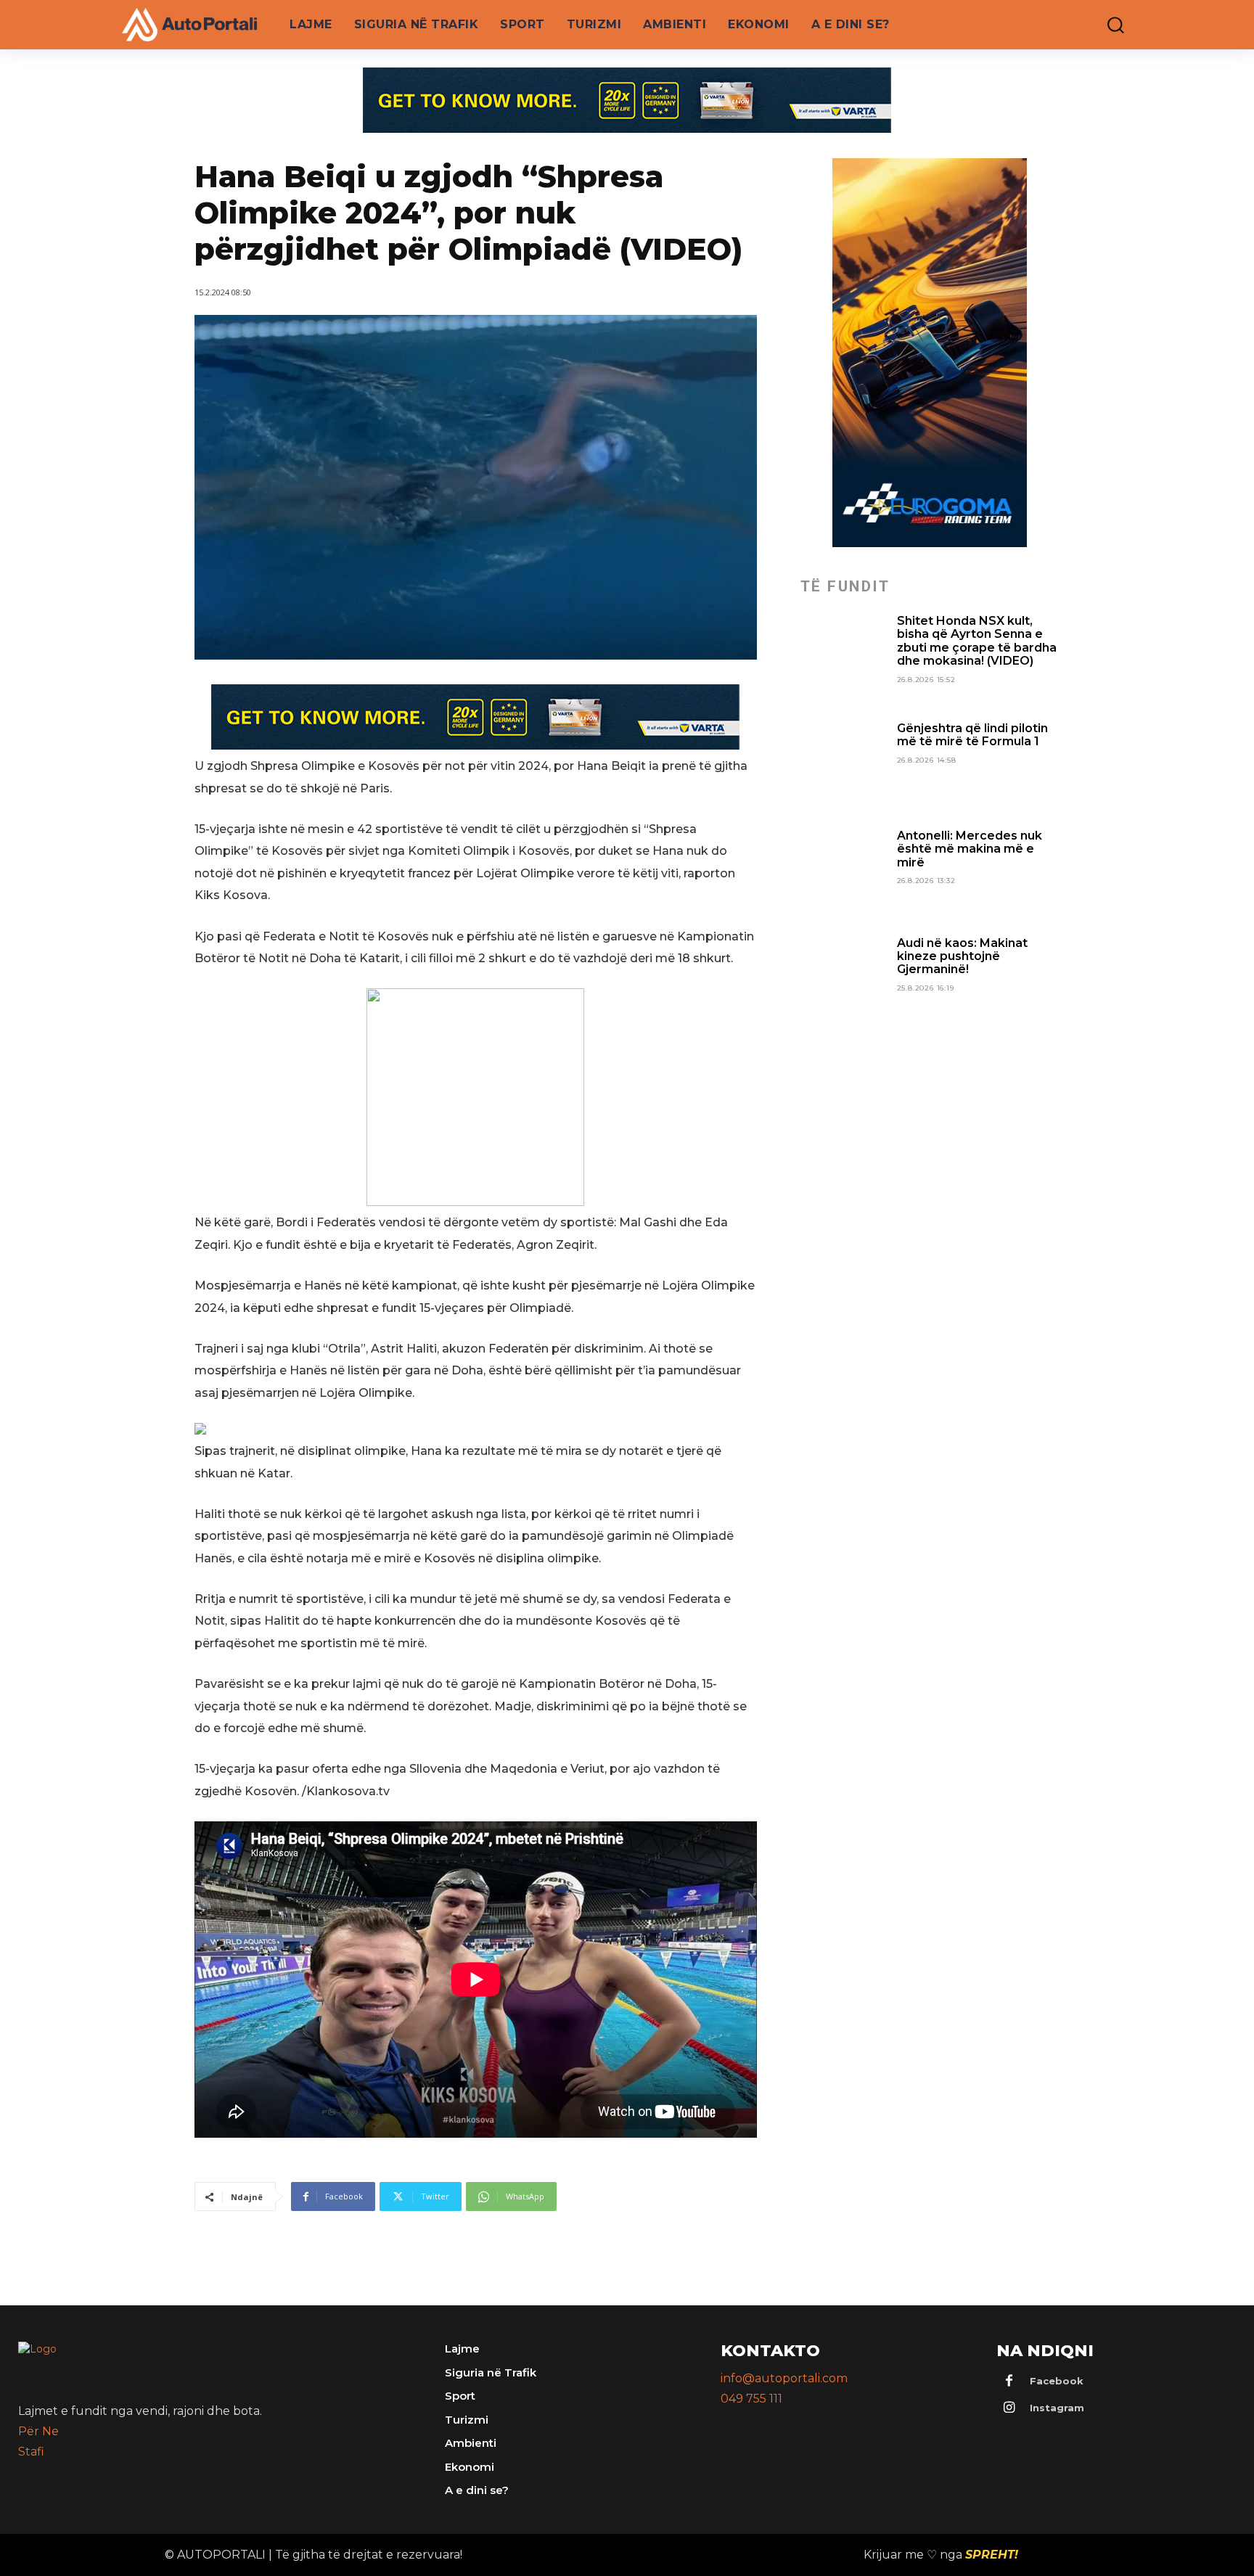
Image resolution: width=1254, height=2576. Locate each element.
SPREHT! (992, 2555)
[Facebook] (1009, 2382)
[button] (1105, 25)
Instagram (1057, 2408)
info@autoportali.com (784, 2378)
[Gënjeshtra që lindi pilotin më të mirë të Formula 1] (843, 765)
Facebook (1057, 2381)
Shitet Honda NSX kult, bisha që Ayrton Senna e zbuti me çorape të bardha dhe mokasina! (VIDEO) (977, 641)
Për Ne (38, 2431)
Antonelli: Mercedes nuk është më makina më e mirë (970, 849)
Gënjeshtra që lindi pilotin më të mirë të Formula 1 (972, 735)
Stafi (31, 2452)
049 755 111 (751, 2399)
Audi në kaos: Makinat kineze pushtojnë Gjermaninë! (962, 956)
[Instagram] (1009, 2408)
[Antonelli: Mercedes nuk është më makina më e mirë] (843, 872)
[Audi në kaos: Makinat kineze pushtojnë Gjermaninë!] (843, 980)
